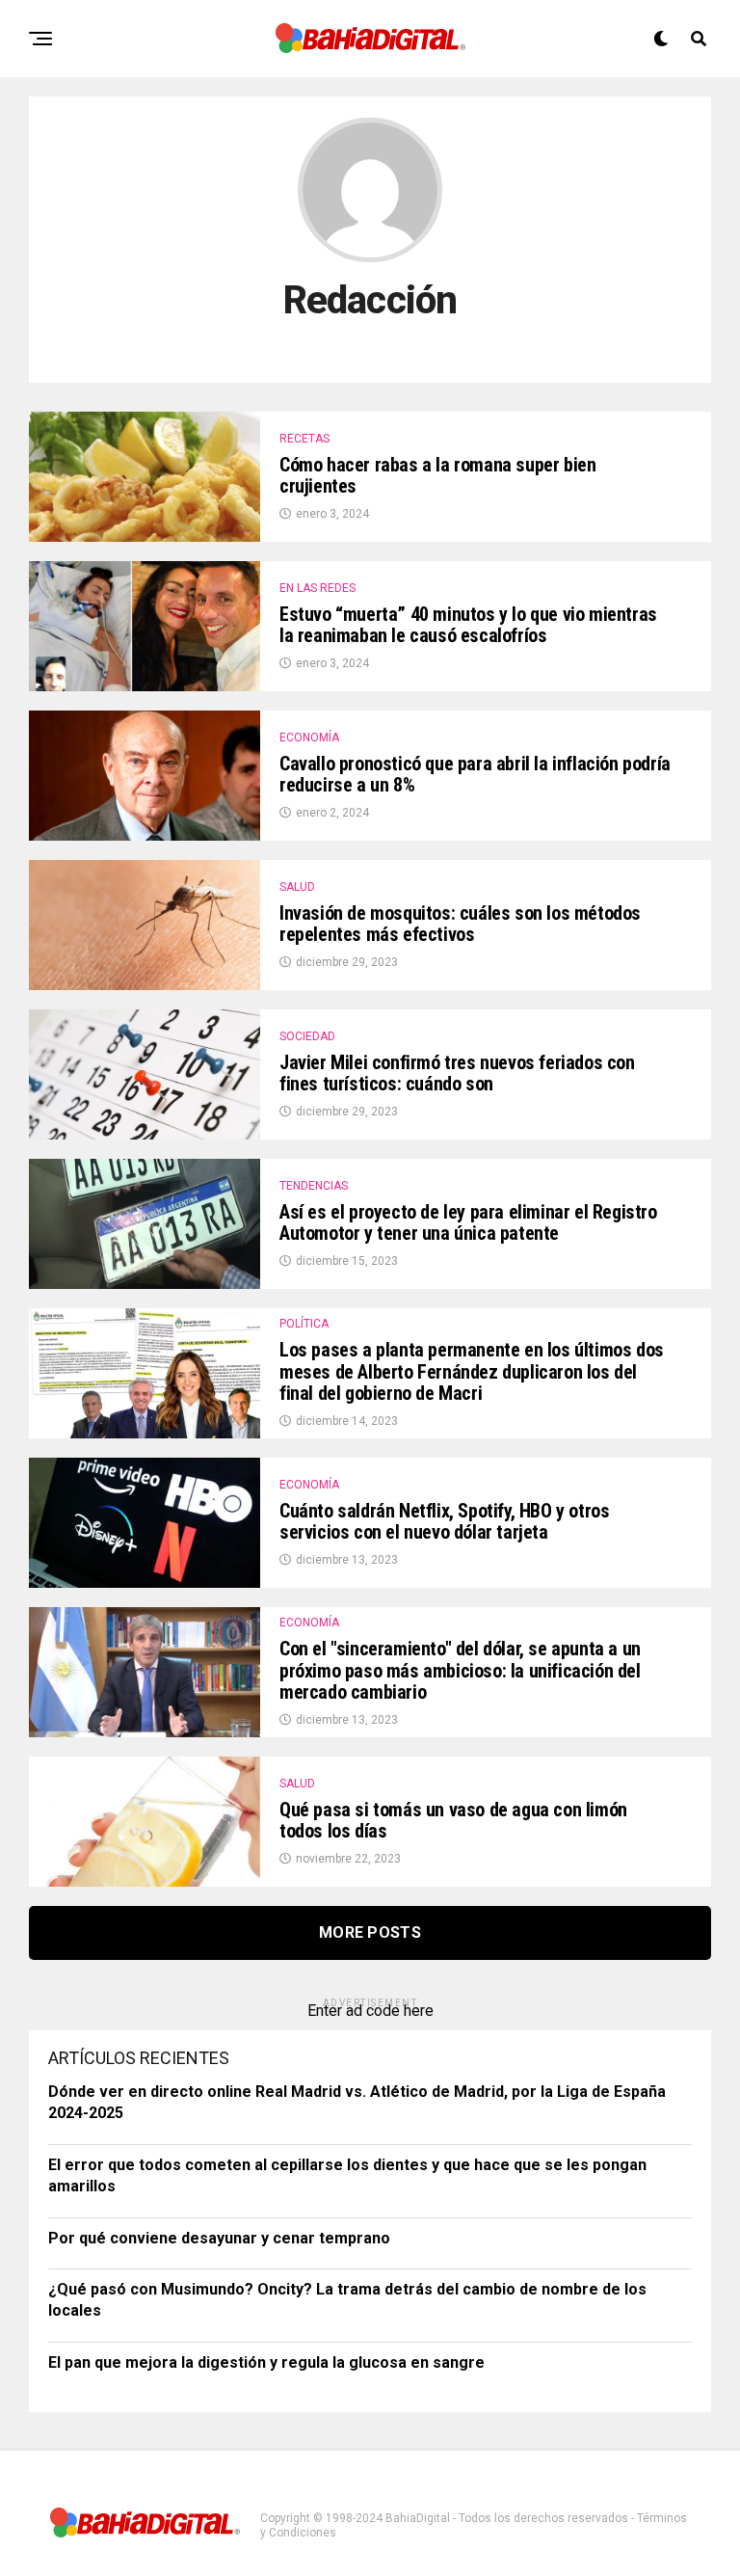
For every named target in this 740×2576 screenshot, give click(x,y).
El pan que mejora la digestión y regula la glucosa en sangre (266, 2362)
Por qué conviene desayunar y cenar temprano (219, 2238)
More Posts (370, 1932)
